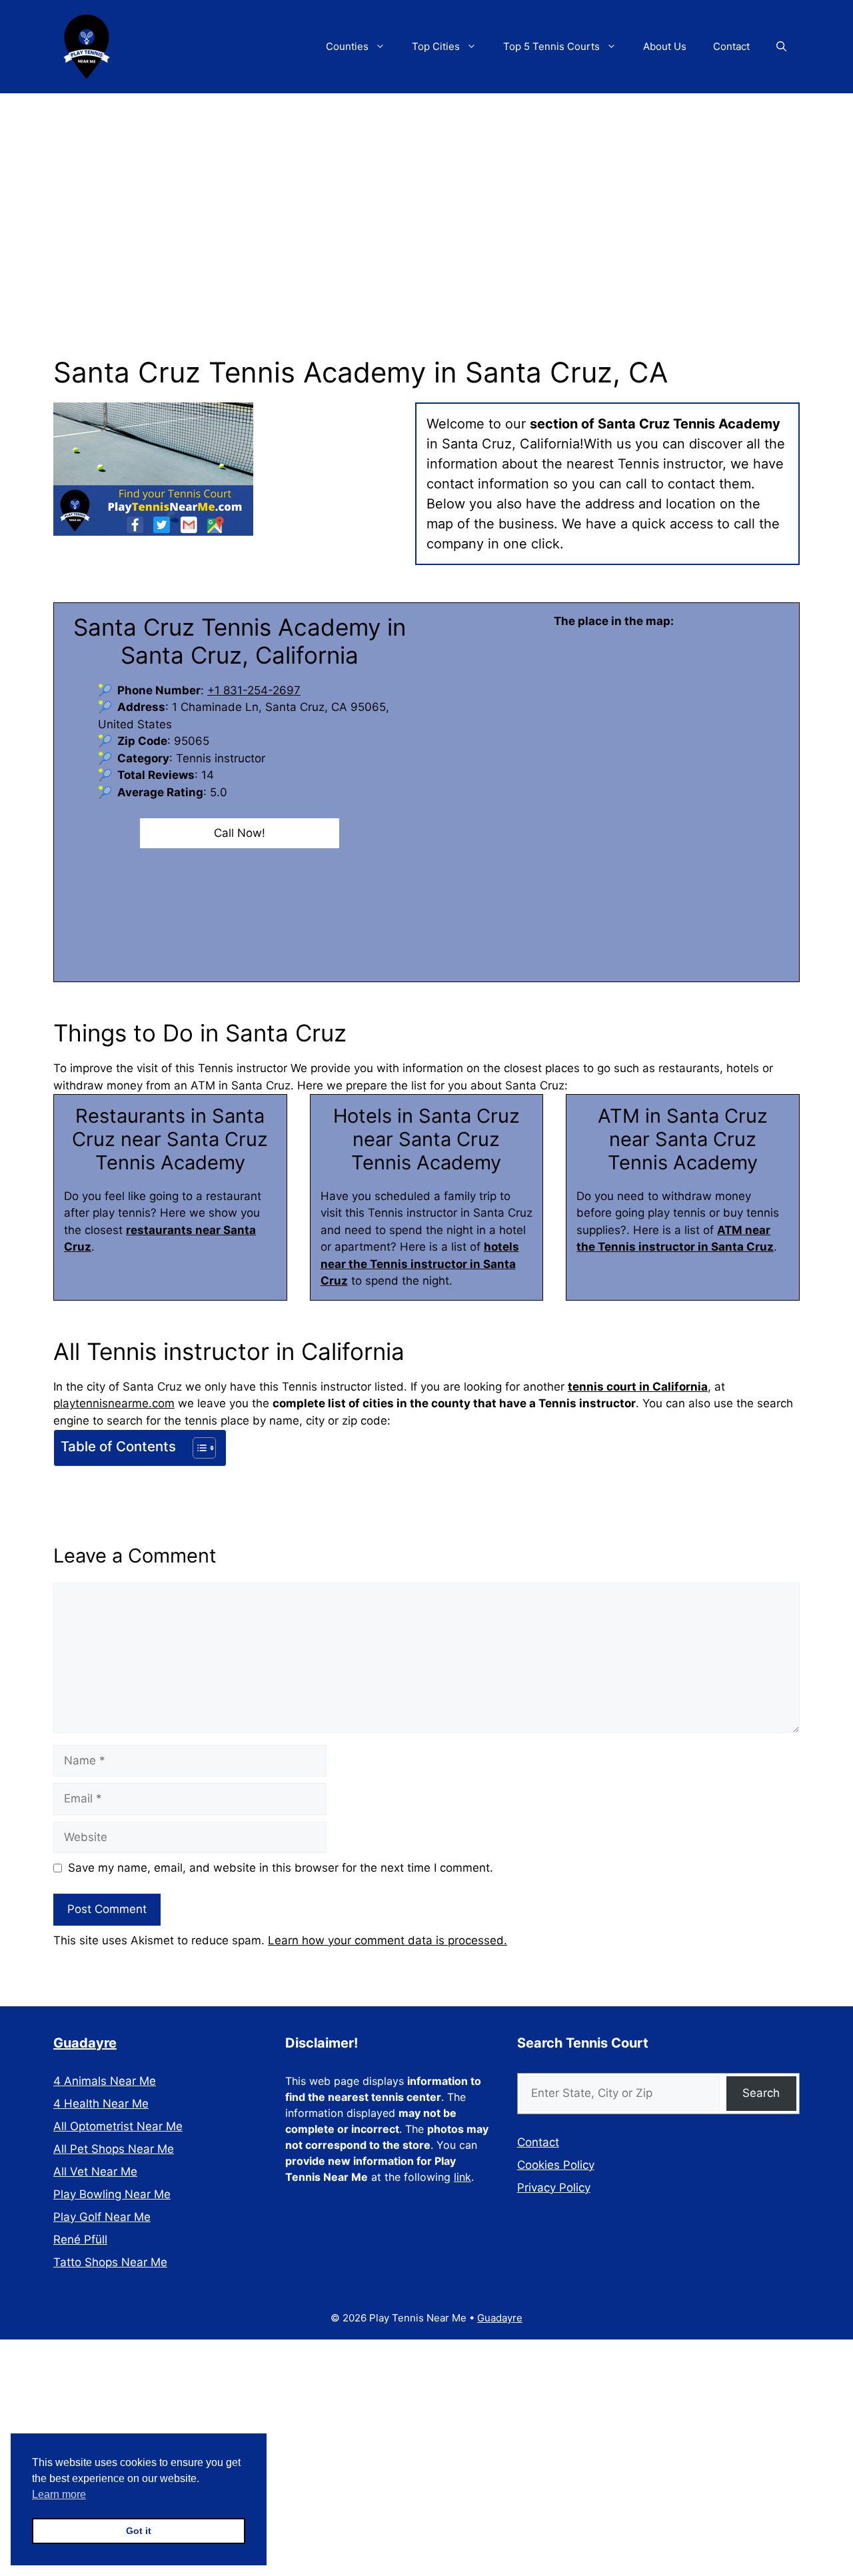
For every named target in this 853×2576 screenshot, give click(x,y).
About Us (665, 46)
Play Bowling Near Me (112, 2194)
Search (761, 2093)
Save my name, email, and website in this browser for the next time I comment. (281, 1868)
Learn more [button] (59, 2494)
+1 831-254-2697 (254, 690)
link (462, 2177)
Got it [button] (139, 2531)
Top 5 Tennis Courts (551, 46)
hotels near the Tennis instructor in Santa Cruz (420, 1264)
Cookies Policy (556, 2165)
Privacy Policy (554, 2188)
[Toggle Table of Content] (198, 1448)
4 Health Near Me (101, 2104)
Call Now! (240, 833)
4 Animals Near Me (105, 2081)
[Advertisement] (426, 193)
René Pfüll (80, 2240)
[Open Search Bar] (781, 47)
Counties (347, 46)
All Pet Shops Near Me (114, 2149)
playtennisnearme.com (114, 1403)
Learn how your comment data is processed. (388, 1940)
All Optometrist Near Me (118, 2126)
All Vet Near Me (95, 2172)
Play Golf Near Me (102, 2217)
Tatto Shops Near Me (110, 2262)
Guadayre (85, 2043)
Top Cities (436, 46)
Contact (731, 46)
